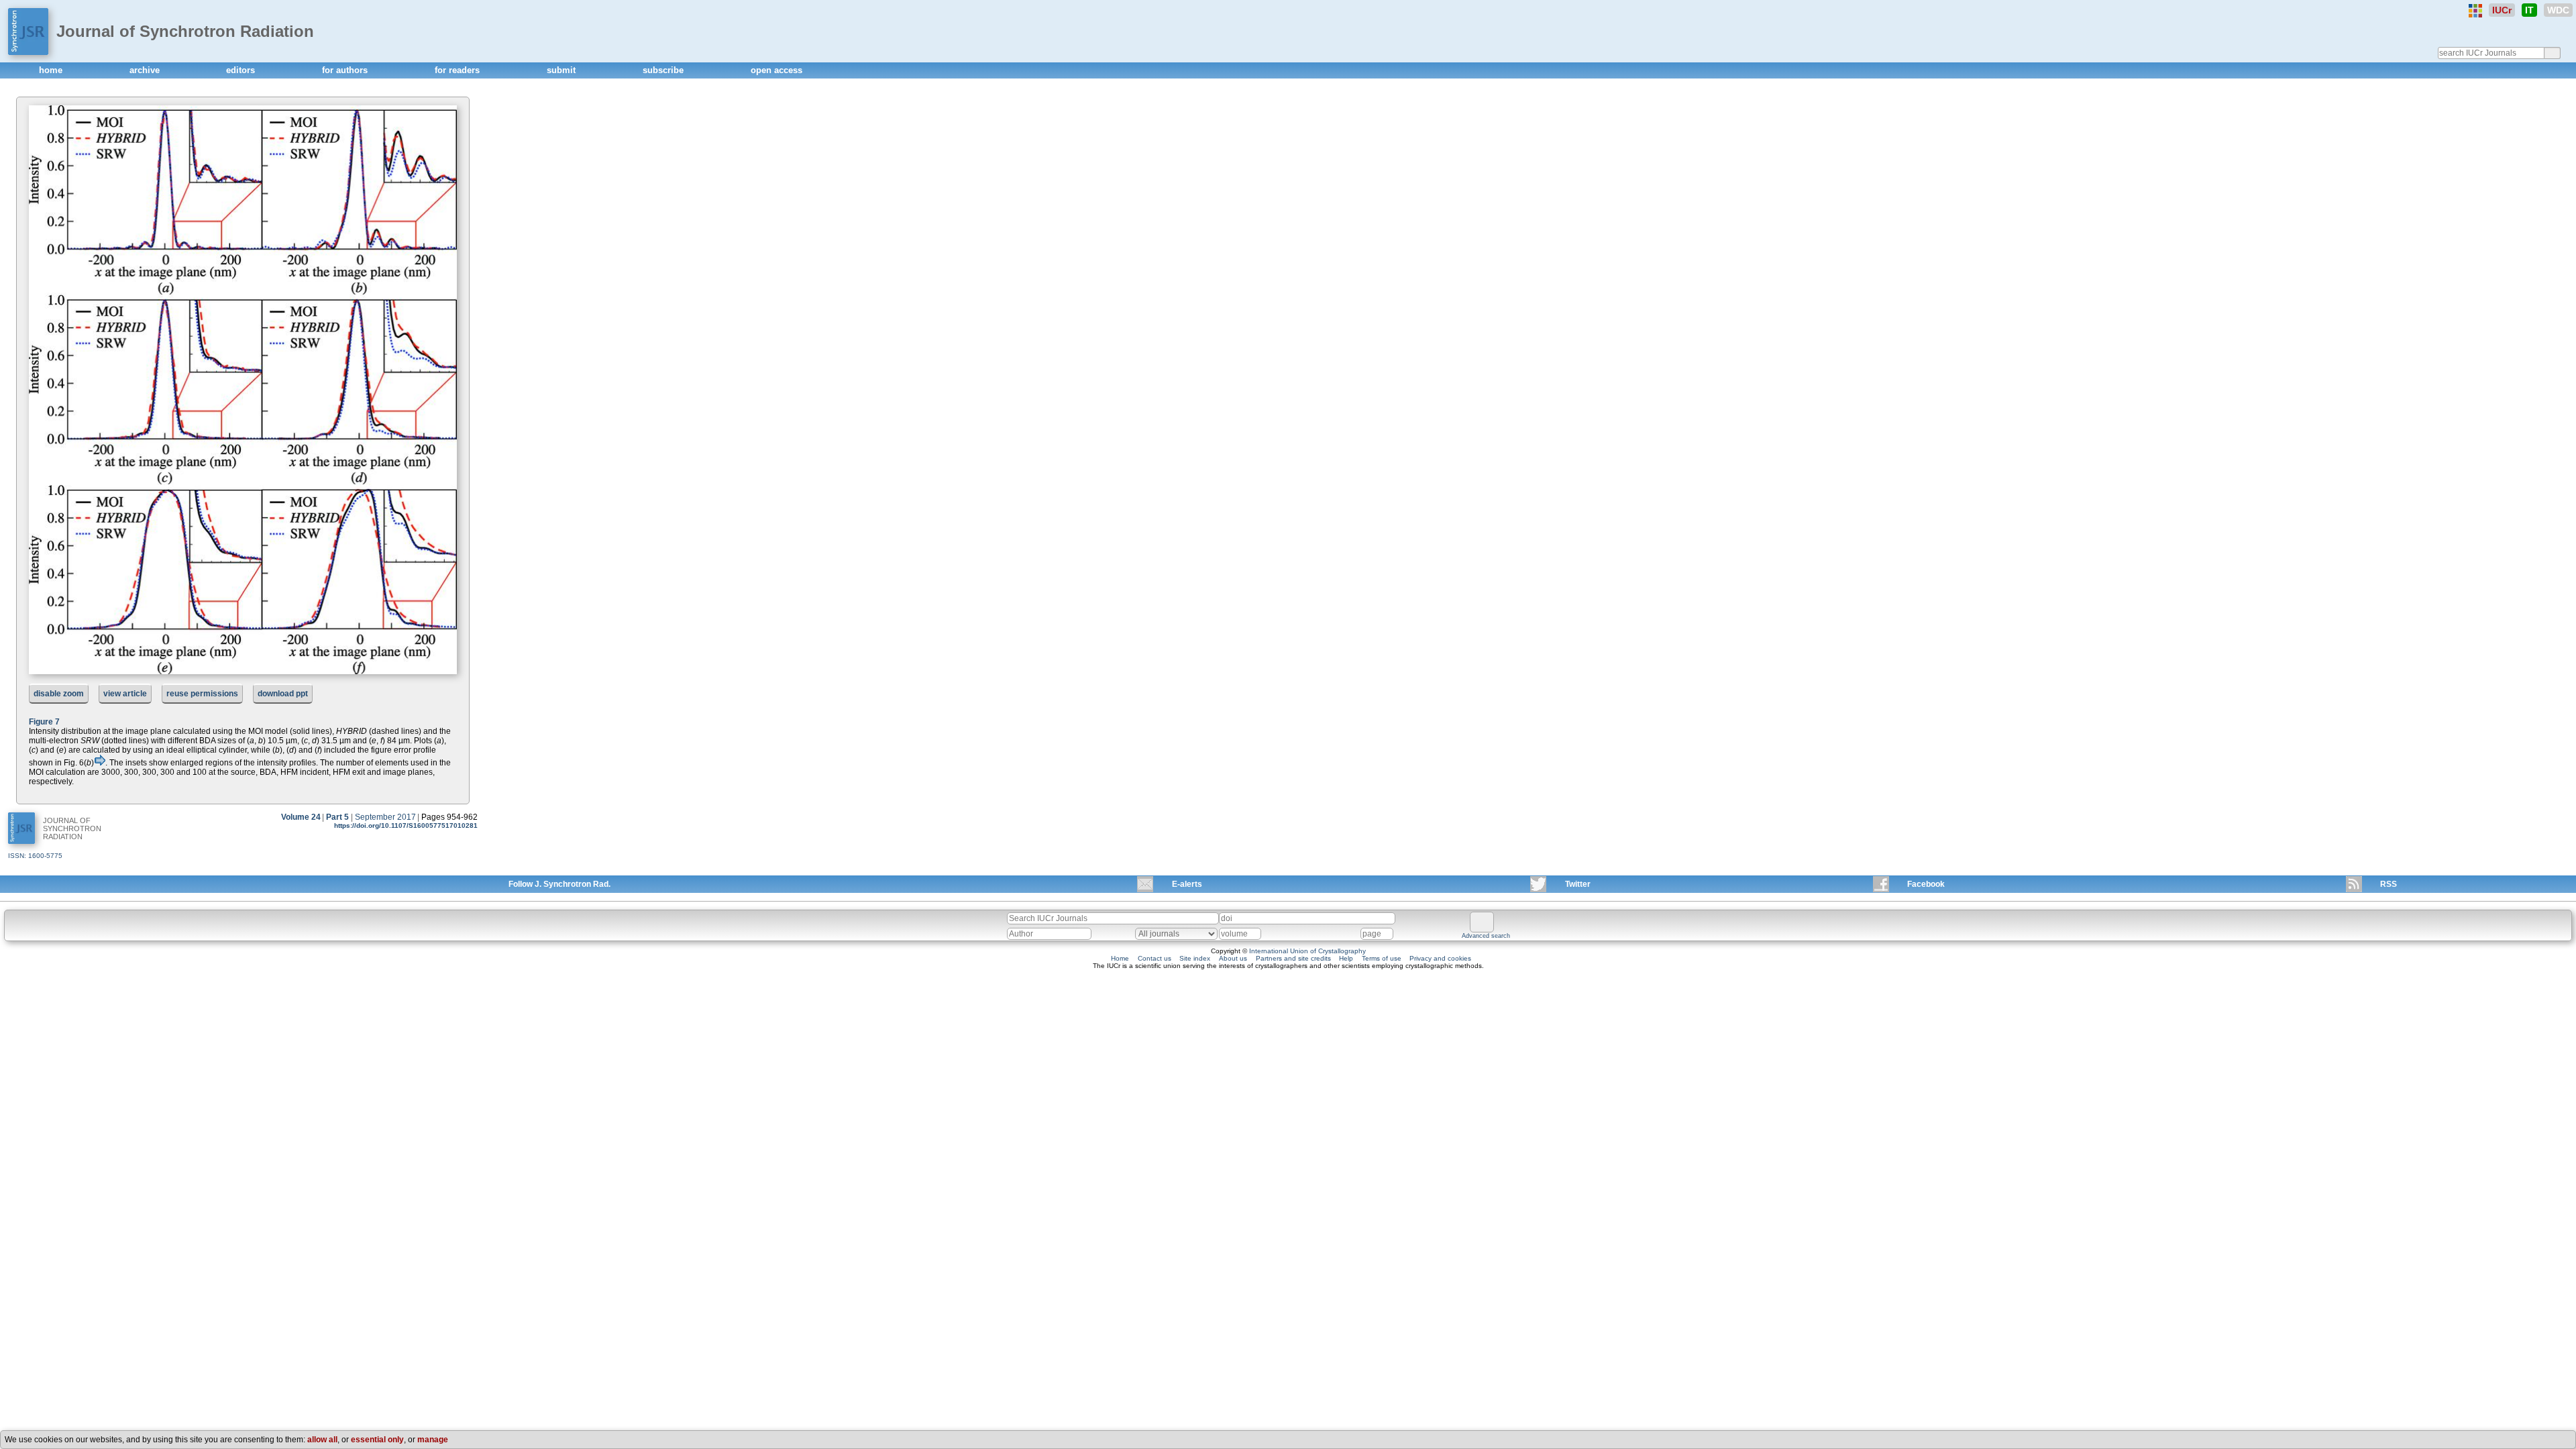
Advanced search (1486, 936)
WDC (2558, 10)
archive (146, 70)
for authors (346, 70)
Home (1120, 958)
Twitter (1578, 884)
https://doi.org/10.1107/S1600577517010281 (406, 825)
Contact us (1155, 958)
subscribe (664, 70)
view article (125, 694)
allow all (322, 1440)
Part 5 (337, 817)
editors (242, 70)
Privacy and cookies (1440, 958)
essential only (377, 1440)
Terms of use (1382, 958)
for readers (459, 70)
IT (2529, 10)
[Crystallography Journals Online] (2475, 11)
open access (776, 70)
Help (1346, 958)
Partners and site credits (1293, 958)
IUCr (2502, 10)
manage (433, 1440)
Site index (1195, 958)
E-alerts (1187, 884)
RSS (2389, 884)
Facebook (1926, 884)
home (52, 70)
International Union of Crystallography (1307, 951)
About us (1233, 958)
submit (562, 70)
